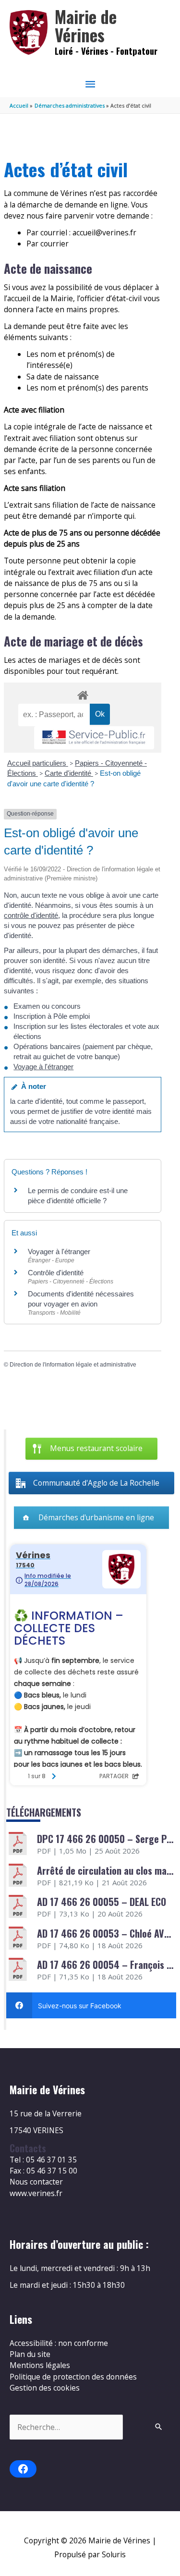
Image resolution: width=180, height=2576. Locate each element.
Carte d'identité (69, 773)
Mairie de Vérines (86, 26)
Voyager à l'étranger (59, 1251)
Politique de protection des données (73, 2377)
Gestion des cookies (45, 2388)
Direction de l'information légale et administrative (73, 1365)
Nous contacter (36, 2182)
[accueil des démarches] (82, 694)
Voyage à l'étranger (43, 1067)
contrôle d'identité (31, 915)
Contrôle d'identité (56, 1273)
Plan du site (30, 2354)
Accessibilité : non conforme (59, 2343)
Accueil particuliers (38, 763)
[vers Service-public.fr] (94, 738)
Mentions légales (40, 2365)
